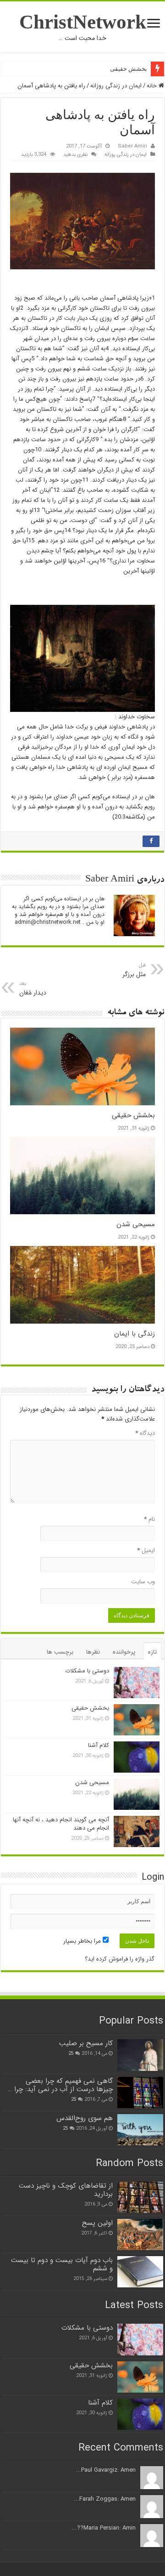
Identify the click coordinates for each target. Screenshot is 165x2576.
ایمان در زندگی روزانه (116, 86)
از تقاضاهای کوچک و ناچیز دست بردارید (66, 2190)
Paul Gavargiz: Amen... (106, 2470)
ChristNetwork (83, 22)
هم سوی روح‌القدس (85, 2118)
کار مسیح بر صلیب (86, 2043)
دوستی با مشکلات (87, 1671)
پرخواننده (124, 1652)
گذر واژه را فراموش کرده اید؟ (120, 1959)
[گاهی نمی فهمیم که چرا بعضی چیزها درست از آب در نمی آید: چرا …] (140, 2093)
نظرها (93, 1652)
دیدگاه (145, 1433)
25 (71, 2053)
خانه (153, 86)
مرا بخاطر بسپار (83, 1941)
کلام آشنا (99, 1745)
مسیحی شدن (136, 1224)
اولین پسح (97, 2223)
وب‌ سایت (143, 1582)
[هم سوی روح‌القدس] (140, 2130)
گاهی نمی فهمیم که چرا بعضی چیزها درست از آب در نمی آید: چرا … (60, 2085)
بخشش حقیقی (129, 69)
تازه (152, 1652)
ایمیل (146, 1550)
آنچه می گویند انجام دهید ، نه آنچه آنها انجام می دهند (61, 1824)
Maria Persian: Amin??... (104, 2528)
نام (149, 1519)
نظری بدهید (75, 154)
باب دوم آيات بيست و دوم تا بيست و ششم (62, 2264)
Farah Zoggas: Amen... (105, 2499)
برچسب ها (60, 1652)
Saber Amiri (132, 146)
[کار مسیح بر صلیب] (140, 2055)
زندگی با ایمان (135, 1334)
